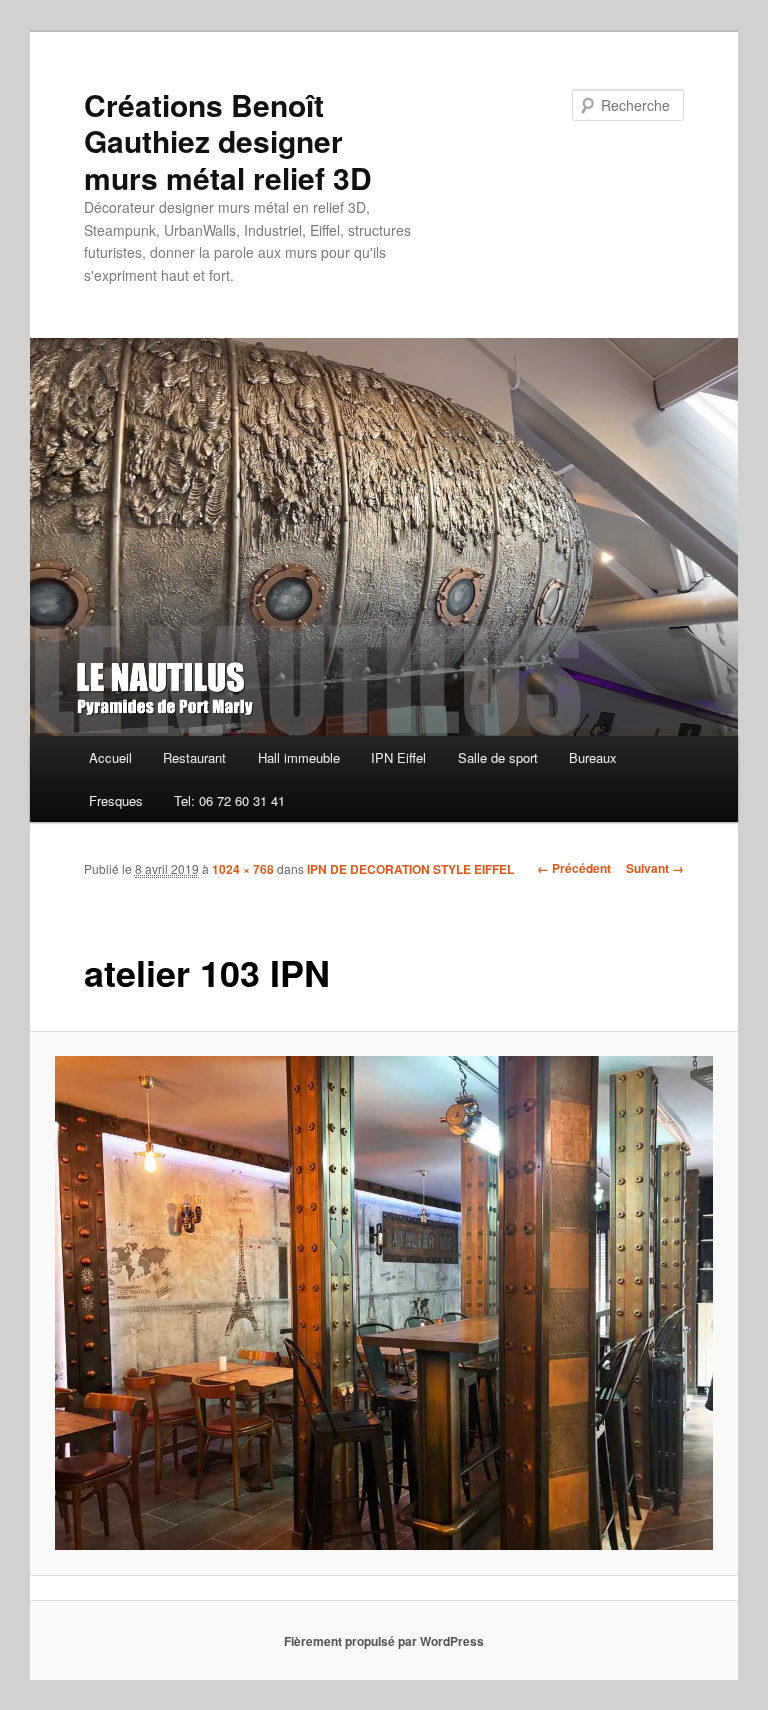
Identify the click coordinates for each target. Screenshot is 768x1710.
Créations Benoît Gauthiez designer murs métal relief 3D (228, 141)
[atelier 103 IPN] (384, 1303)
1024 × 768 (243, 869)
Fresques (116, 800)
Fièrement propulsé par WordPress (384, 1641)
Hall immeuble (299, 757)
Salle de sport (498, 757)
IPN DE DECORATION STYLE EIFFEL (410, 869)
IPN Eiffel (398, 757)
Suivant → (655, 868)
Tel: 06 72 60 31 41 (229, 800)
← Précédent (574, 868)
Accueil (110, 757)
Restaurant (194, 757)
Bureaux (593, 757)
